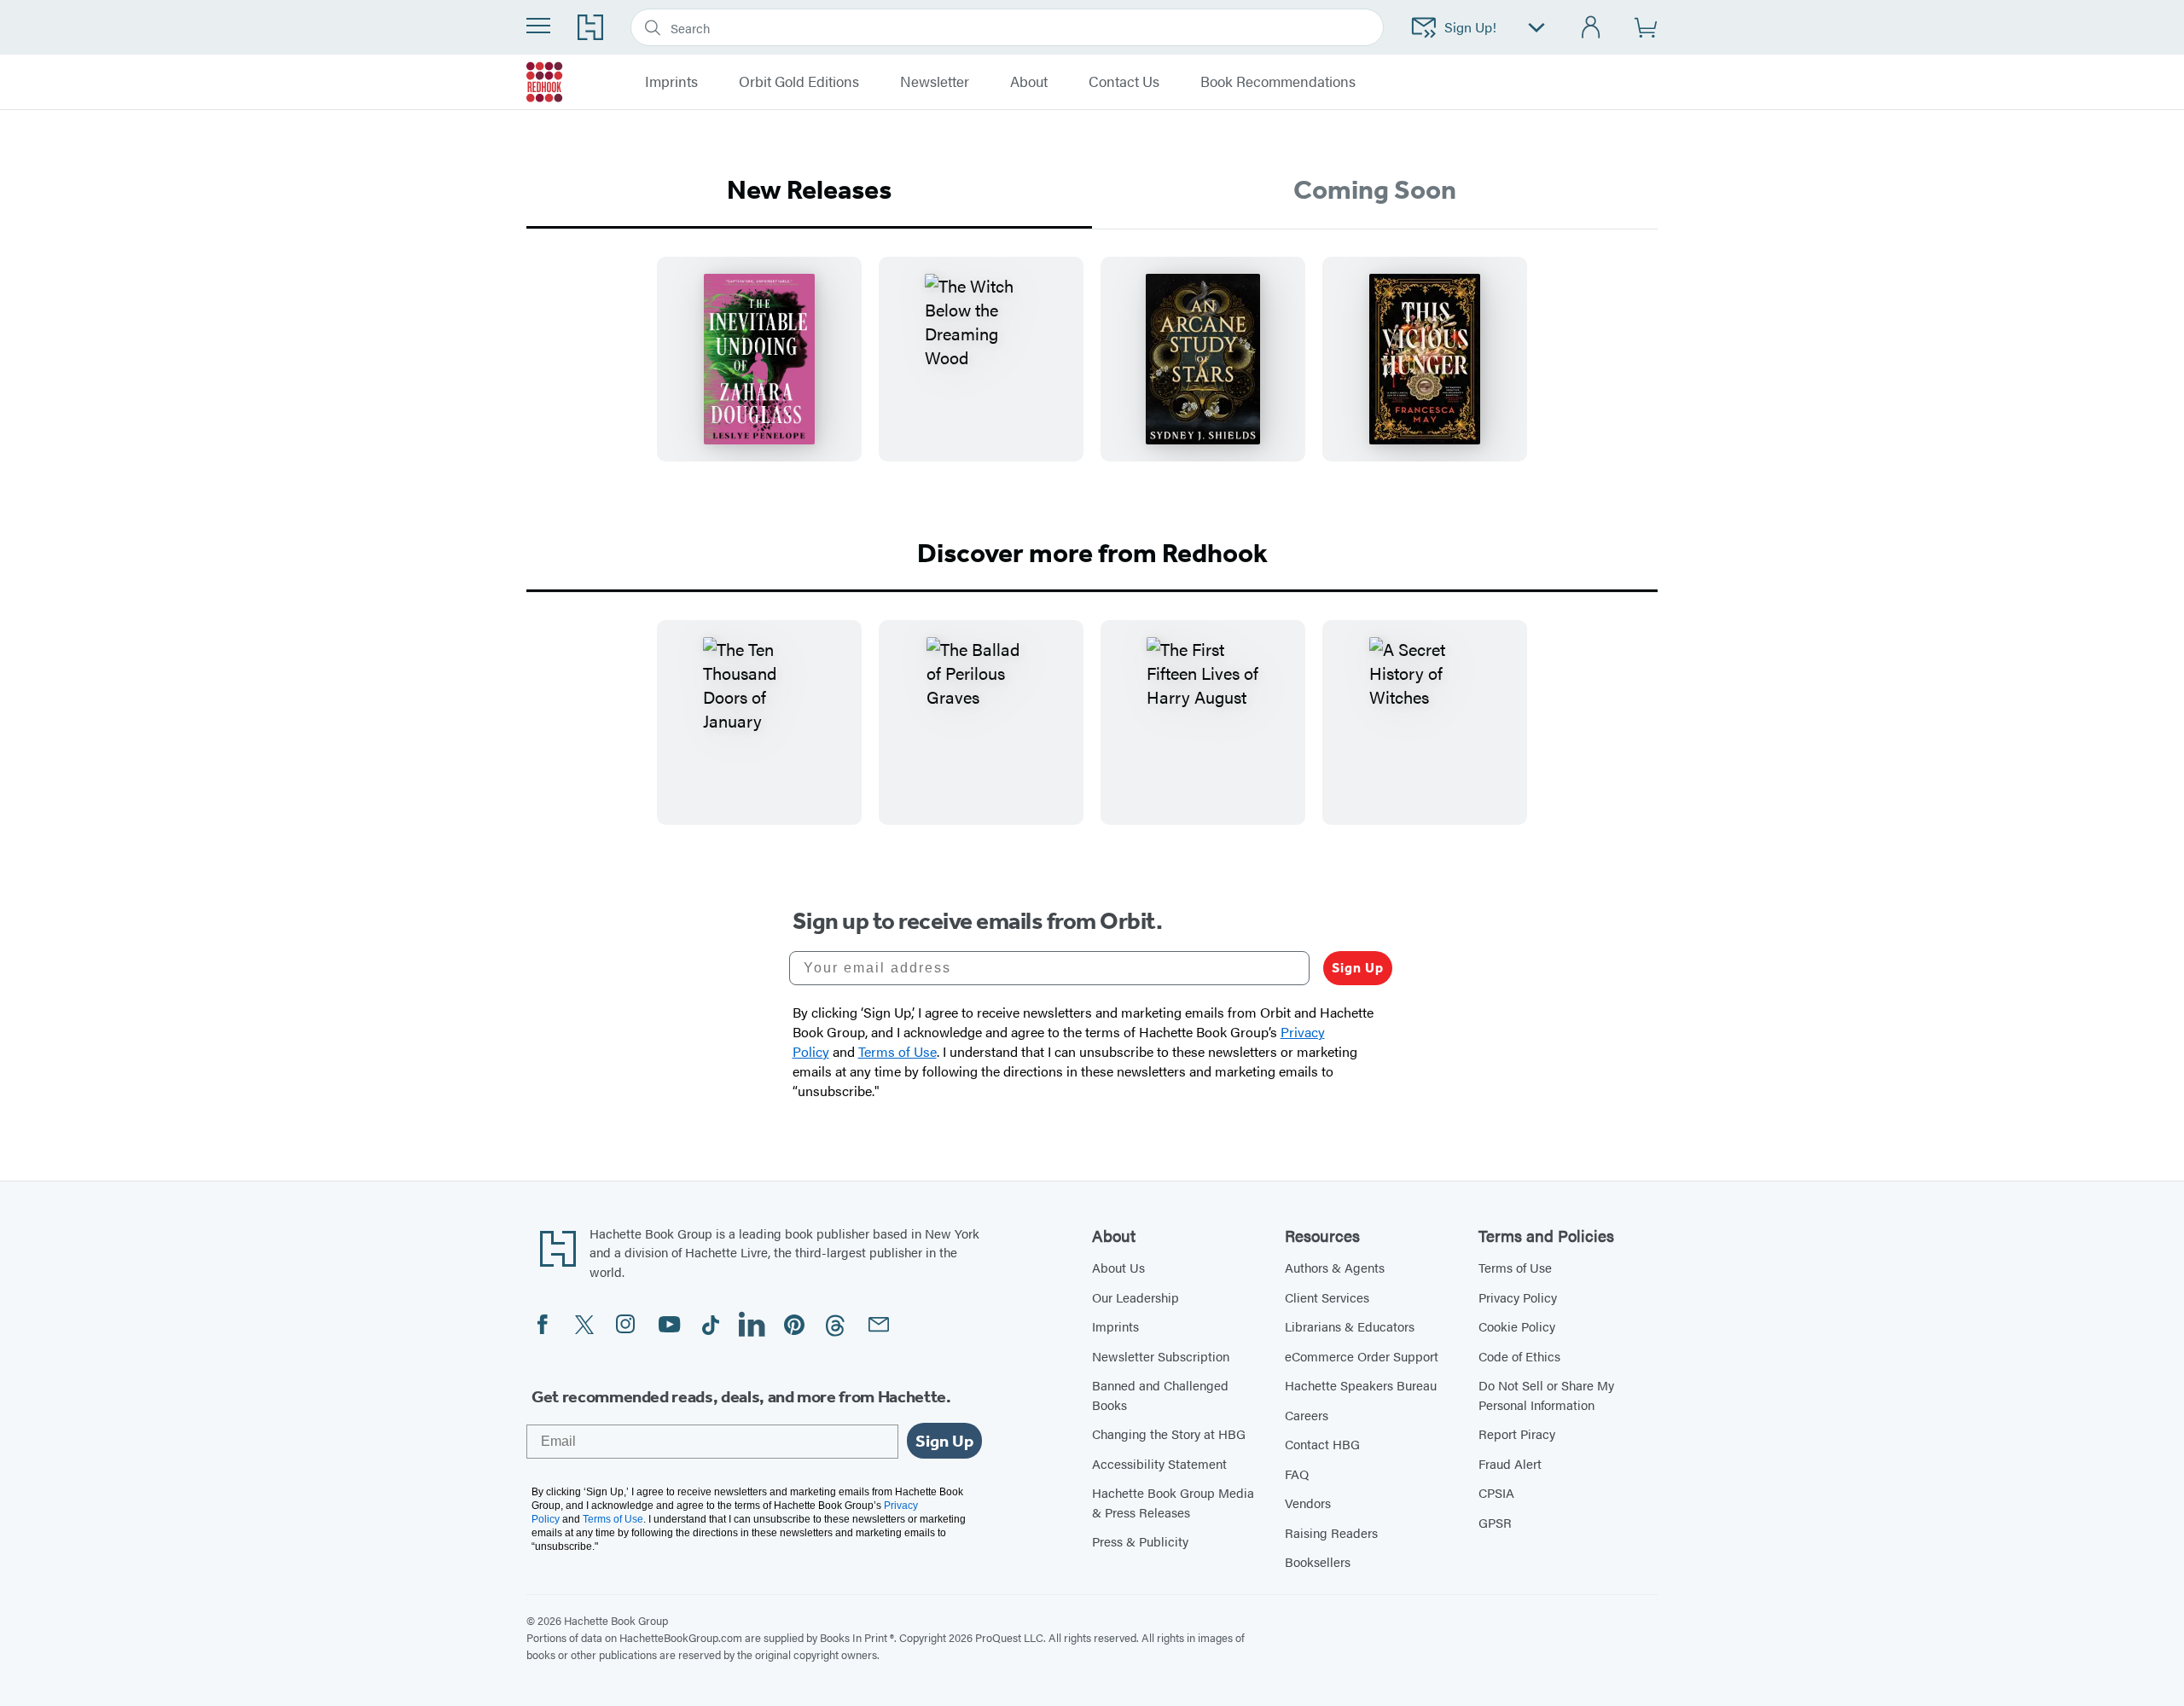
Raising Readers (1331, 1532)
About (1029, 82)
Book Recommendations (1278, 82)
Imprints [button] (671, 82)
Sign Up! (1470, 27)
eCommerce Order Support (1362, 1356)
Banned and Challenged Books (1160, 1395)
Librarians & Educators (1350, 1326)
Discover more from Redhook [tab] (1092, 553)
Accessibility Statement (1159, 1463)
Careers (1307, 1415)
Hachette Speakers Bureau (1361, 1385)
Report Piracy (1517, 1433)
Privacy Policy (1518, 1297)
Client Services (1327, 1297)
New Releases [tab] (809, 189)
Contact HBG (1322, 1444)
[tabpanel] (1092, 373)
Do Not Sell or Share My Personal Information (1546, 1395)
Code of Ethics (1519, 1356)
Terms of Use (1515, 1267)
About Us (1118, 1267)
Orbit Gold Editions (799, 82)
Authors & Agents (1335, 1267)
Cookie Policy (1517, 1326)
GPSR (1495, 1522)
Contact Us (1124, 82)
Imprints (1115, 1326)
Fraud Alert (1510, 1463)
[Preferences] (1536, 28)
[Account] (1592, 28)
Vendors (1308, 1503)
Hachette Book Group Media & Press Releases (1173, 1502)
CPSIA (1496, 1492)
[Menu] (538, 26)
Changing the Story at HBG (1169, 1433)
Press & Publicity (1140, 1541)
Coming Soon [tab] (1375, 189)
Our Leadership (1136, 1297)
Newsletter (935, 82)
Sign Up (1358, 968)
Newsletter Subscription (1161, 1356)
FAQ (1297, 1474)
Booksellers (1318, 1561)
